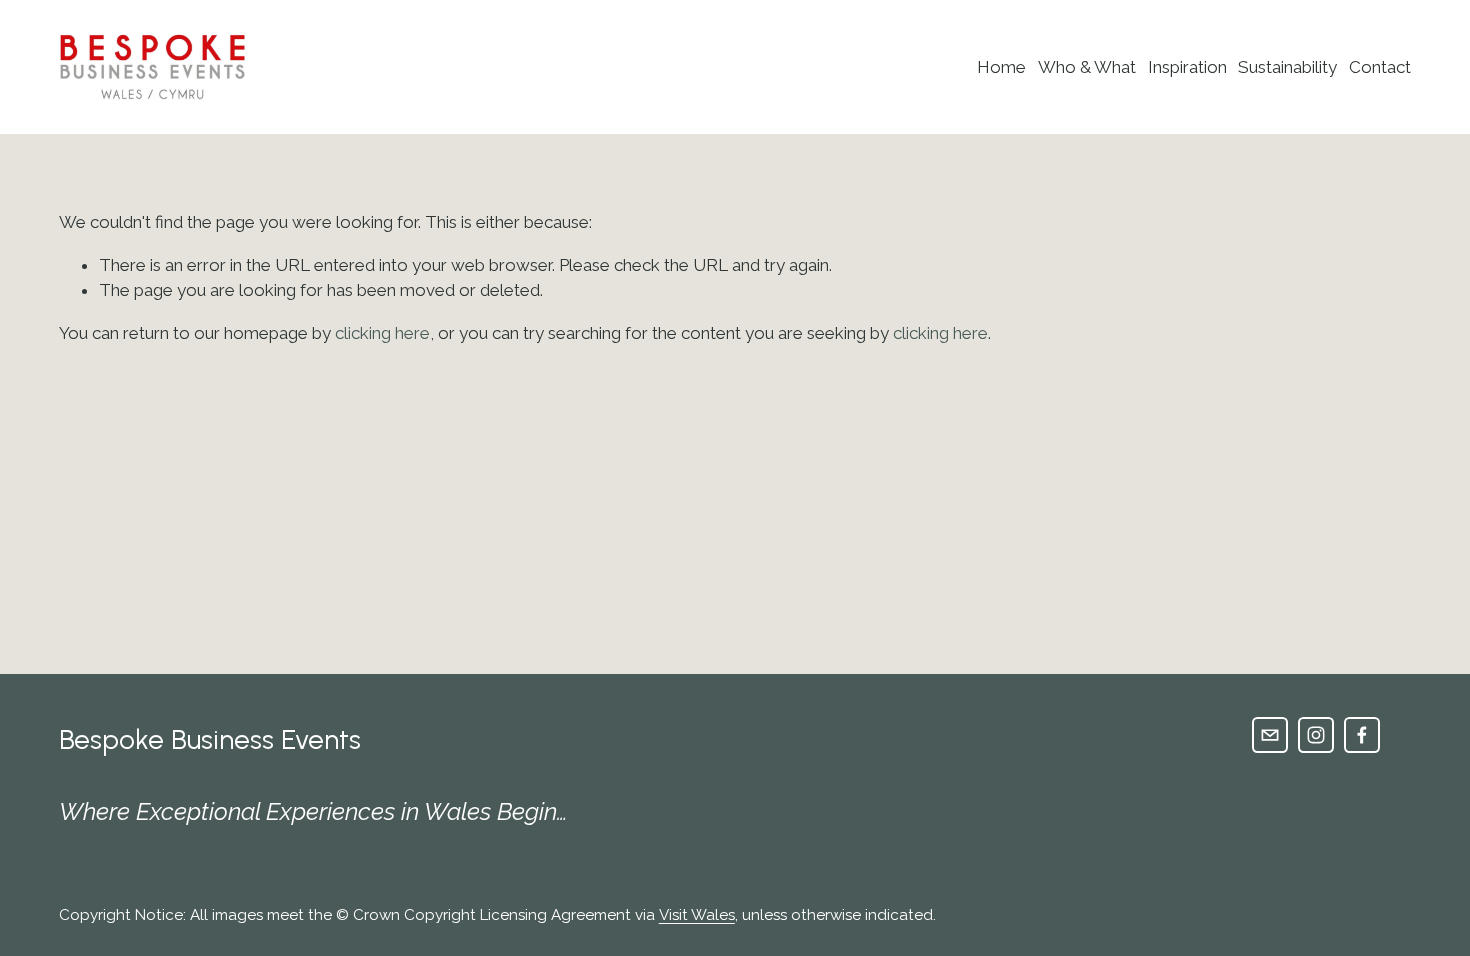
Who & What (1087, 67)
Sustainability (1287, 67)
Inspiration (1187, 67)
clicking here (382, 333)
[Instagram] (1316, 735)
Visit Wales (697, 915)
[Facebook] (1362, 735)
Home (1001, 67)
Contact (1380, 67)
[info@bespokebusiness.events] (1270, 735)
